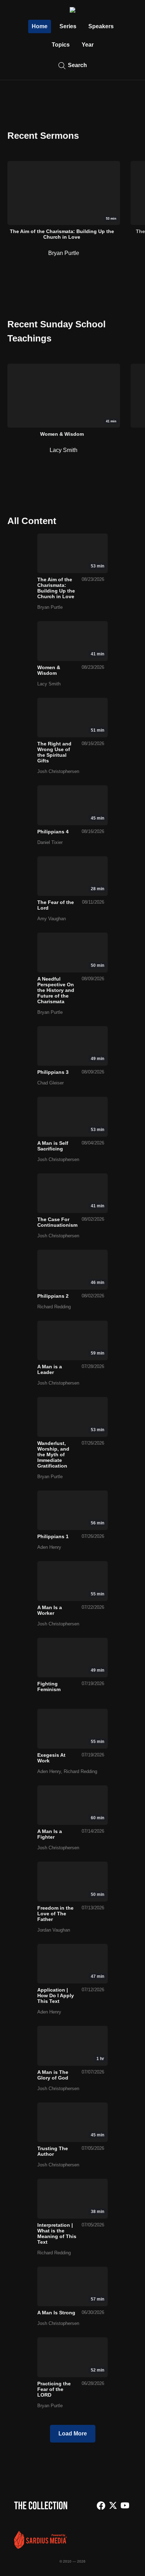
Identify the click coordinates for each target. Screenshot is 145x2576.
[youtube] (125, 2506)
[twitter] (113, 2506)
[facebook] (101, 2506)
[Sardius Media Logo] (40, 2547)
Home (40, 26)
